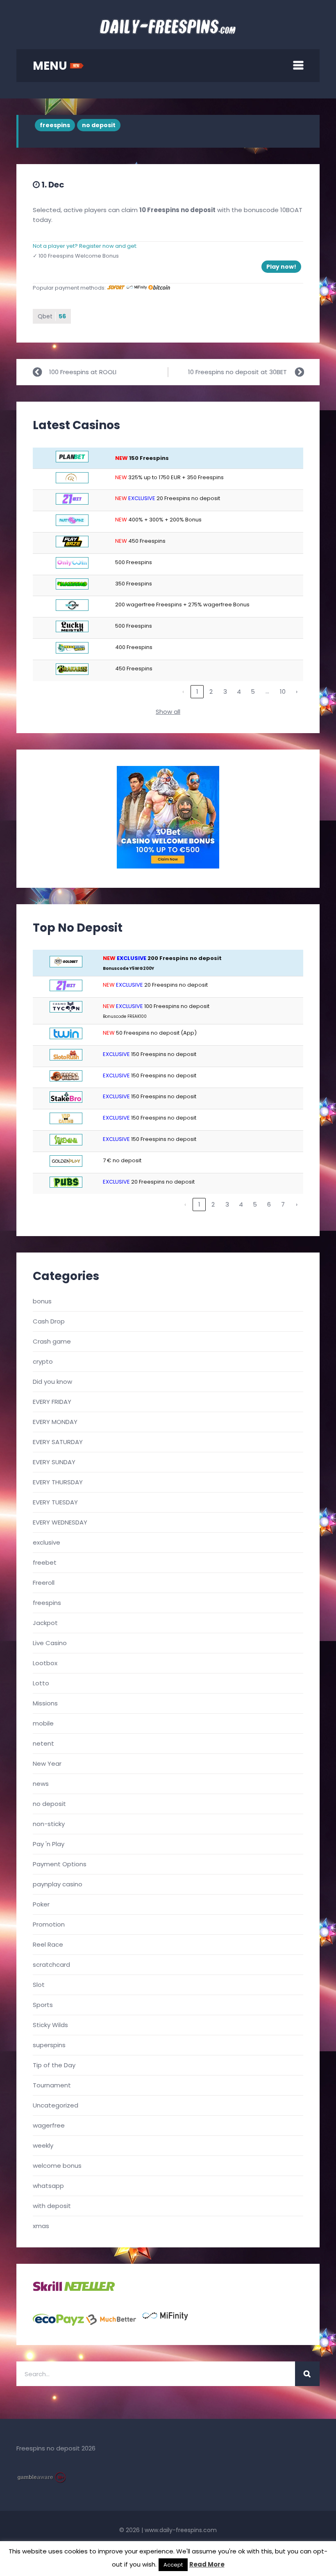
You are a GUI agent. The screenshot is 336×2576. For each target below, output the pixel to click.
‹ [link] (183, 691)
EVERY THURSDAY (58, 1482)
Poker (41, 1904)
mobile (43, 1723)
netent (43, 1743)
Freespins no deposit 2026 (56, 2448)
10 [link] (283, 691)
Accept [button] (173, 2565)
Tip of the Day (54, 2065)
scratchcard (51, 1965)
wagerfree (49, 2125)
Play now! (281, 267)
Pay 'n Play (49, 1844)
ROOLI (108, 372)
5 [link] (253, 691)
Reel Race (48, 1944)
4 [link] (239, 691)
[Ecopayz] (58, 2323)
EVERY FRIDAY (52, 1402)
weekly (43, 2145)
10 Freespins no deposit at (229, 372)
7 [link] (283, 1204)
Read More (207, 2564)
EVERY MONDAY (55, 1422)
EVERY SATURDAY (58, 1442)
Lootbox (45, 1663)
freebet (45, 1562)
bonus (42, 1301)
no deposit (99, 125)
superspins (49, 2045)
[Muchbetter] (111, 2323)
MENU (51, 66)
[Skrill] (48, 2289)
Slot (39, 1985)
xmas (41, 2226)
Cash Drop (49, 1321)
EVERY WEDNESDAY (60, 1522)
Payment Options (60, 1864)
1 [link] (197, 691)
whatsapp (48, 2186)
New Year (47, 1763)
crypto (43, 1361)
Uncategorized (56, 2105)
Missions (45, 1703)
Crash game (52, 1341)
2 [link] (211, 691)
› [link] (297, 691)
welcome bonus (57, 2166)
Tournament (52, 2085)
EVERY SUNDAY (54, 1462)
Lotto (41, 1683)
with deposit (52, 2206)
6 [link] (269, 1204)
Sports (43, 2005)
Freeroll (44, 1583)
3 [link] (225, 691)
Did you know (52, 1382)
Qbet (52, 316)
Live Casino (50, 1643)
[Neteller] (90, 2289)
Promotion (49, 1924)
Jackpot (45, 1623)
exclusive (47, 1542)
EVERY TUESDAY (55, 1502)
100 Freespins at (74, 372)
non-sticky (49, 1824)
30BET (278, 372)
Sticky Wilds (50, 2025)
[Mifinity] (165, 2323)
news (41, 1784)
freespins (55, 125)
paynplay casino (58, 1884)
